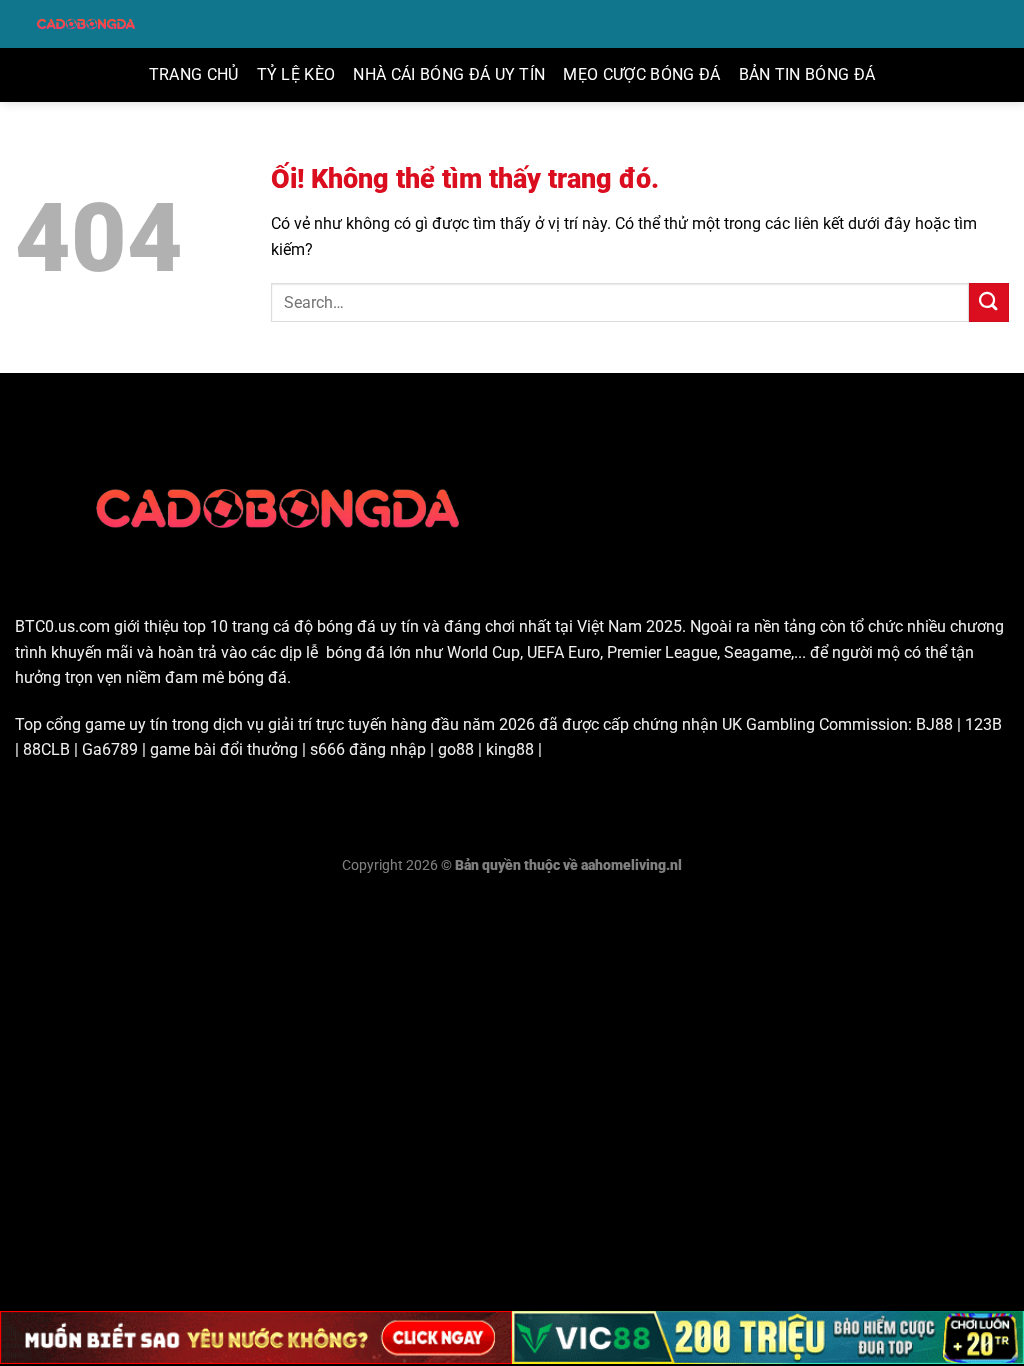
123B (983, 724)
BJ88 (934, 724)
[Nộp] (989, 302)
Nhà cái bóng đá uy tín (449, 74)
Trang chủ (194, 74)
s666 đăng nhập (368, 749)
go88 (456, 749)
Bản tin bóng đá (807, 74)
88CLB (46, 749)
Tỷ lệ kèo (296, 74)
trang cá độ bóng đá (304, 626)
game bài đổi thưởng (224, 749)
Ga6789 (110, 749)
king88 (510, 749)
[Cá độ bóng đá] (87, 24)
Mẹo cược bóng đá (641, 74)
